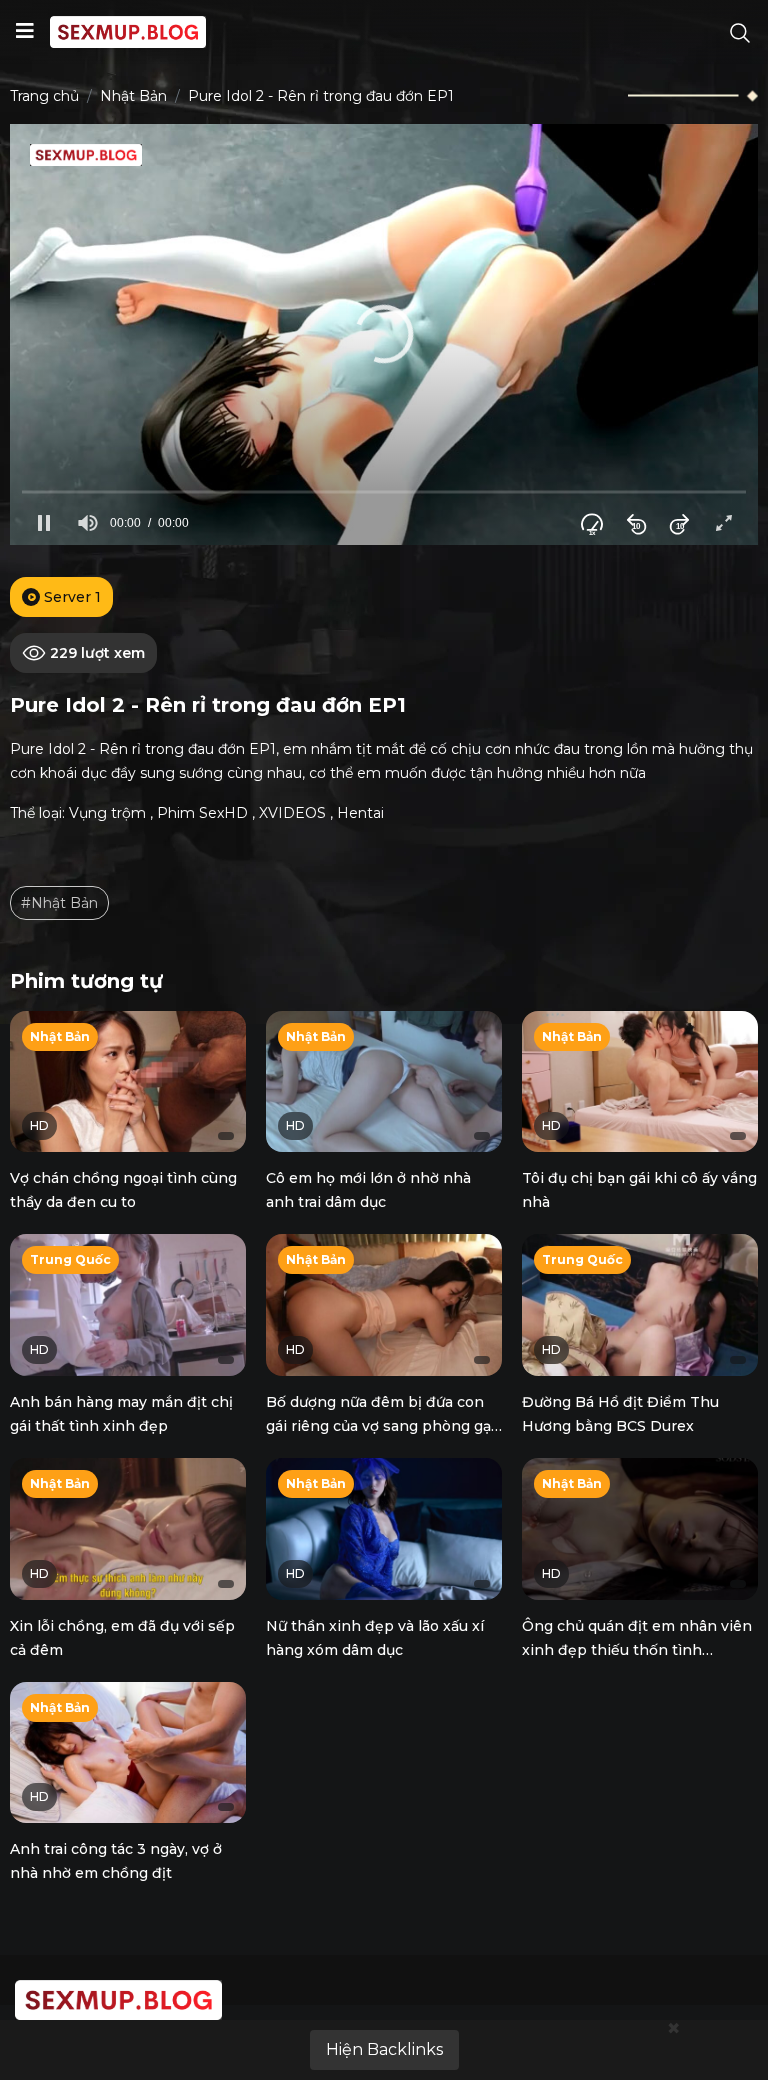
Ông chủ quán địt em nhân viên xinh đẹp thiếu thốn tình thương (637, 1650)
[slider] (384, 492)
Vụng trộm (107, 813)
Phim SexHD (202, 813)
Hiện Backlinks (384, 2049)
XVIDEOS (292, 813)
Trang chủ (44, 96)
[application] (384, 334)
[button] (384, 334)
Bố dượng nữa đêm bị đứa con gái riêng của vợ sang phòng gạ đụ (378, 1426)
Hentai (360, 813)
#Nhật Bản (59, 903)
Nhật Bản (133, 96)
